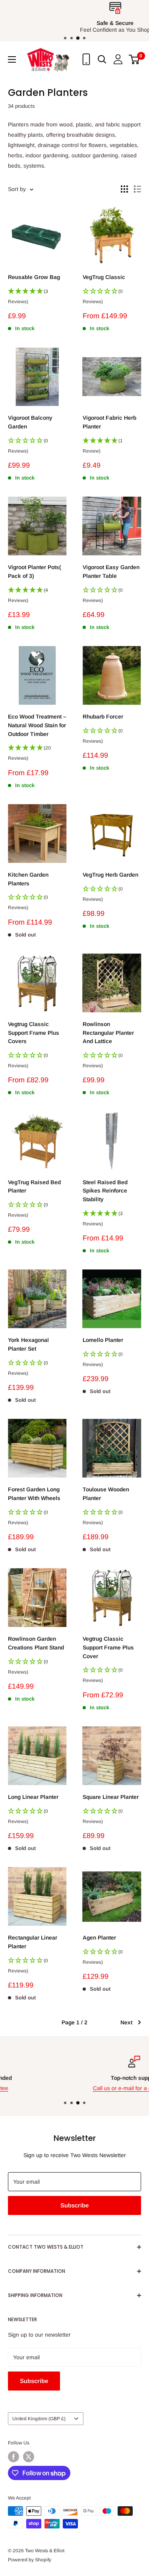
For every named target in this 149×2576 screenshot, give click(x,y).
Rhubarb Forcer (103, 717)
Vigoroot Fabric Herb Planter (109, 422)
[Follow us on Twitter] (29, 2457)
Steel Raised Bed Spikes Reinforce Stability (105, 1191)
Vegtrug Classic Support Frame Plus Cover (108, 1647)
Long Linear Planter (33, 1797)
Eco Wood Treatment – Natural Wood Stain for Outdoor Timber (37, 725)
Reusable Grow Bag (34, 277)
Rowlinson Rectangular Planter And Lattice (108, 1033)
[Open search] (102, 59)
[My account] (118, 59)
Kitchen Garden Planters (28, 879)
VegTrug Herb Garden (110, 875)
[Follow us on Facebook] (14, 2457)
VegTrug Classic (104, 277)
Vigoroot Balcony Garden (30, 422)
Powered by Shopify (30, 2560)
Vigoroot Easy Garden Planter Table (111, 571)
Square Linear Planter (111, 1797)
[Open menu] (12, 59)
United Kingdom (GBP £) (39, 2419)
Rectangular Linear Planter (33, 1942)
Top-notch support (75, 2078)
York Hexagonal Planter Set (28, 1344)
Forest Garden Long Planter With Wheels (34, 1494)
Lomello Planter (103, 1340)
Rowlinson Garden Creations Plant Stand (36, 1643)
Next (126, 2022)
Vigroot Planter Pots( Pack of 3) (35, 571)
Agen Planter (99, 1938)
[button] (37, 299)
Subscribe (74, 2205)
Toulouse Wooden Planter (106, 1494)
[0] (134, 59)
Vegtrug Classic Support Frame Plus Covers (34, 1033)
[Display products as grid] (124, 189)
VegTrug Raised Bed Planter (34, 1187)
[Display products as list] (137, 189)
